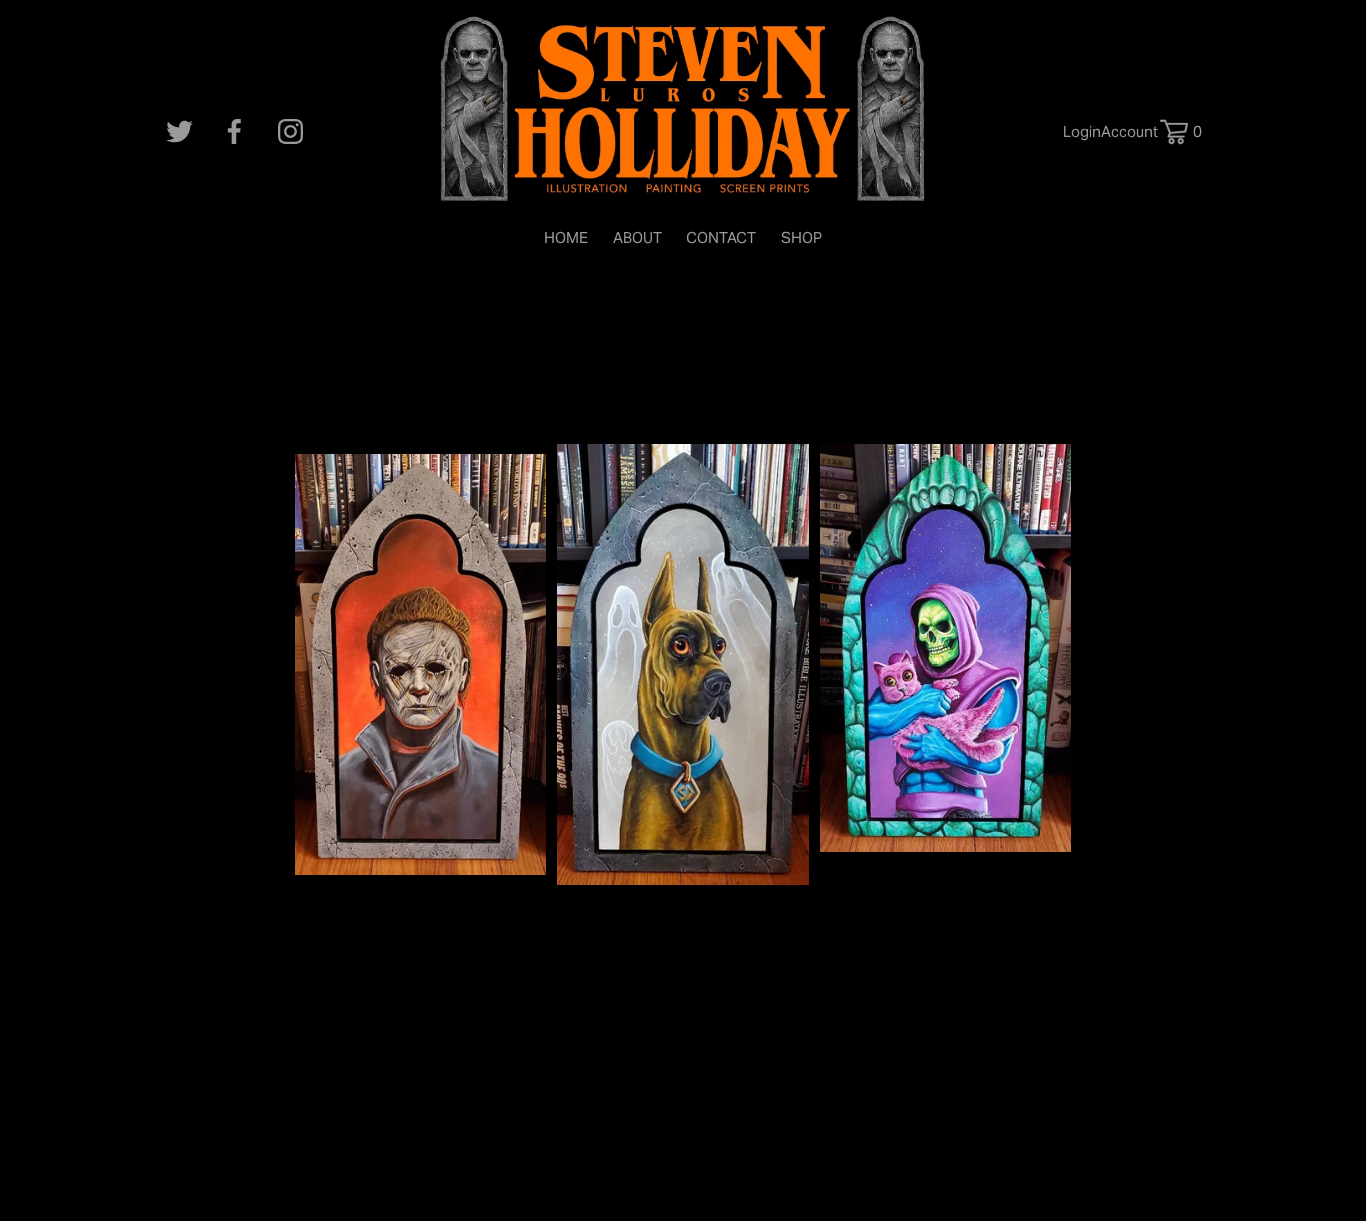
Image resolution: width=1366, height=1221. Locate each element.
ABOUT (637, 237)
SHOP (801, 237)
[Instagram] (290, 131)
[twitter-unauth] (179, 131)
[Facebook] (234, 131)
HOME (566, 237)
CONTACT (721, 237)
